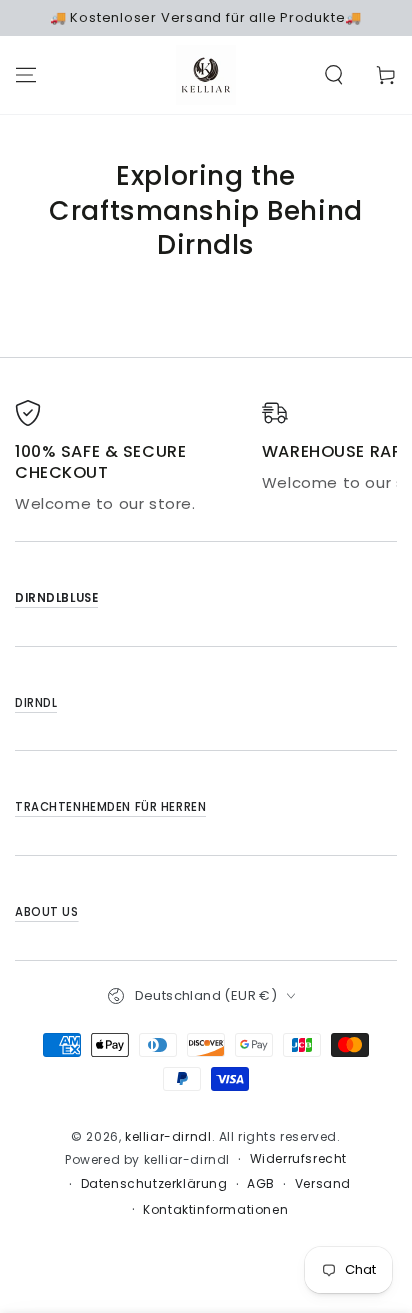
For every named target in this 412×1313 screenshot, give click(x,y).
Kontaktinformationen (215, 1210)
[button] (334, 75)
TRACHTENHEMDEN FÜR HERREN (110, 807)
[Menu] (26, 75)
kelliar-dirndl (168, 1136)
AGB (261, 1184)
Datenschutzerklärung (154, 1184)
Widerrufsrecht (298, 1159)
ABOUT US (47, 912)
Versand (323, 1184)
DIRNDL (36, 703)
